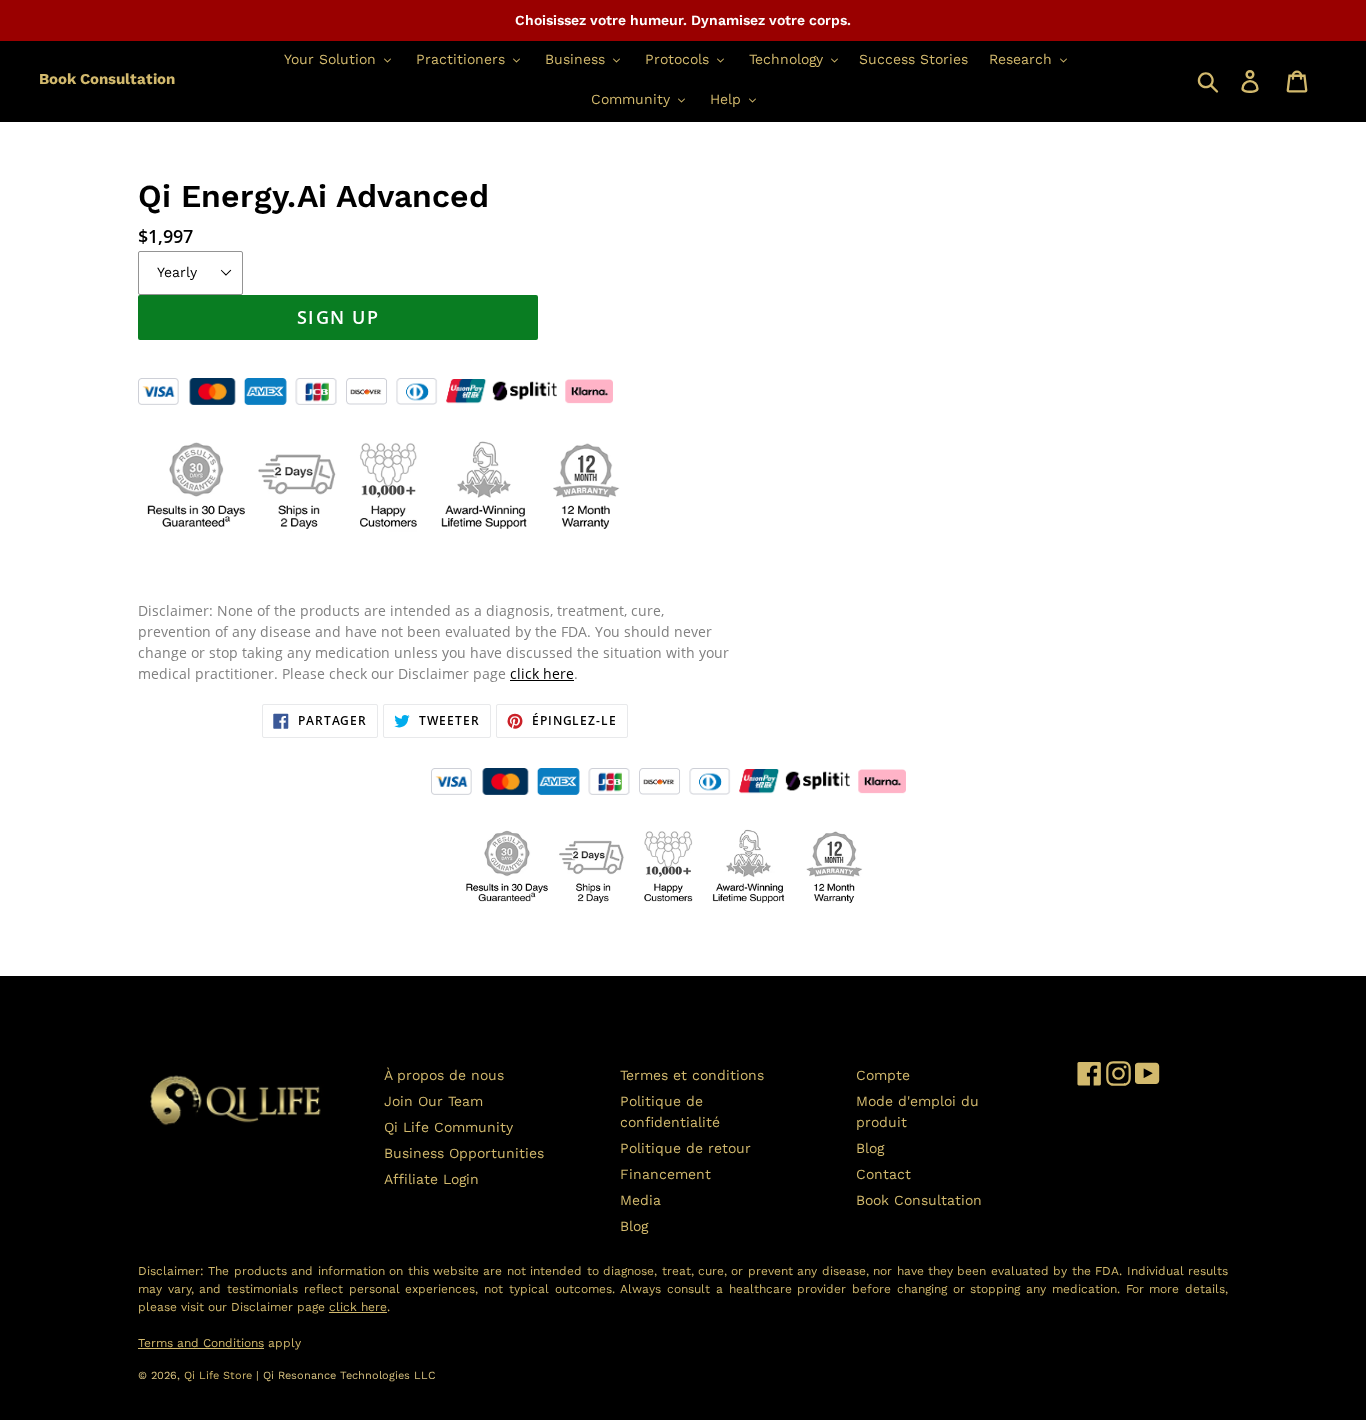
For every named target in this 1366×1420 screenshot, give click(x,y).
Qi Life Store (220, 1375)
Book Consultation (107, 79)
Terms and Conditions (201, 1343)
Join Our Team (433, 1101)
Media (640, 1200)
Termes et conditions (692, 1075)
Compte (883, 1075)
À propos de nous (444, 1075)
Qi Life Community (448, 1127)
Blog (634, 1226)
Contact (883, 1174)
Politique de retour (685, 1148)
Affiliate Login (431, 1179)
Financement (665, 1174)
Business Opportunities (464, 1153)
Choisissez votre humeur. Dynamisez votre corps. (683, 20)
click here (542, 673)
